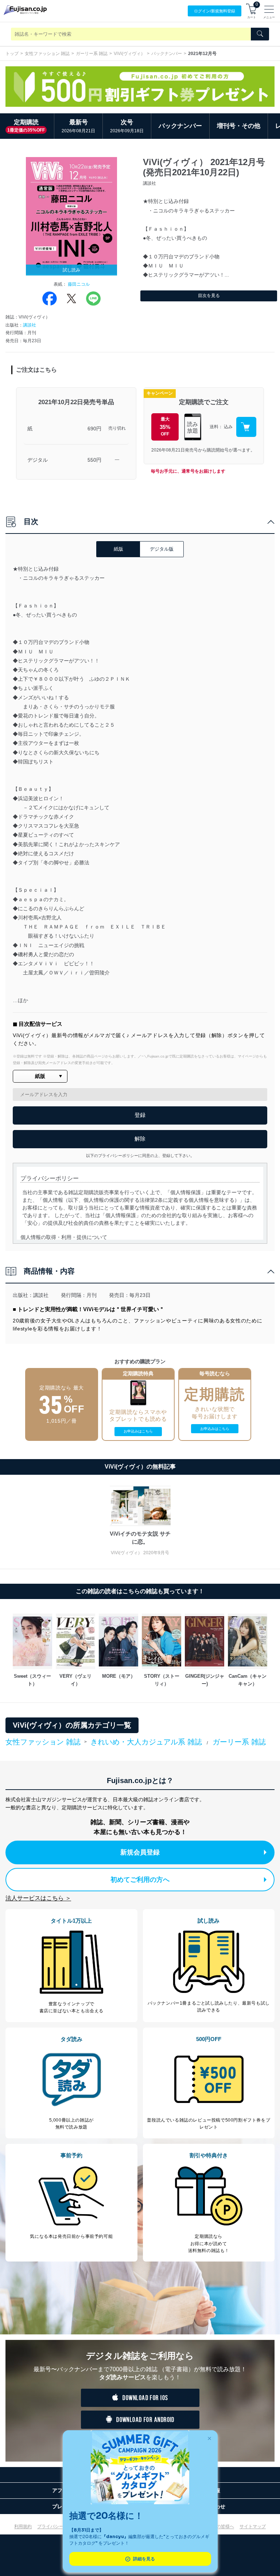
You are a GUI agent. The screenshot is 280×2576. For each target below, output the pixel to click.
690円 (94, 429)
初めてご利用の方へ (140, 1880)
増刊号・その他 (239, 126)
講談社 (30, 325)
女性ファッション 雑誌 (47, 54)
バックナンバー (167, 54)
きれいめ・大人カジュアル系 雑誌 (146, 1742)
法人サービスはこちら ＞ (38, 1898)
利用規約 (23, 2526)
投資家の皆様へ (219, 2526)
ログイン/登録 (215, 11)
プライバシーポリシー (59, 2526)
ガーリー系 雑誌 (92, 54)
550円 (94, 460)
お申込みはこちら (138, 1431)
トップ (12, 54)
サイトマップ (253, 2526)
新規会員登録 (140, 1852)
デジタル (38, 460)
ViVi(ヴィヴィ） (129, 54)
